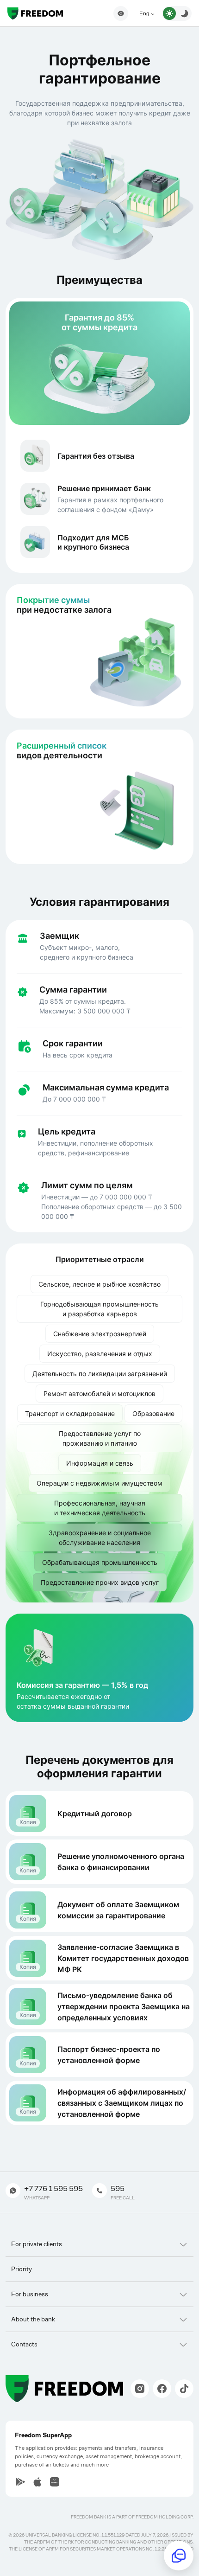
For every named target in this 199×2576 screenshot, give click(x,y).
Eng (145, 13)
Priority (22, 2269)
